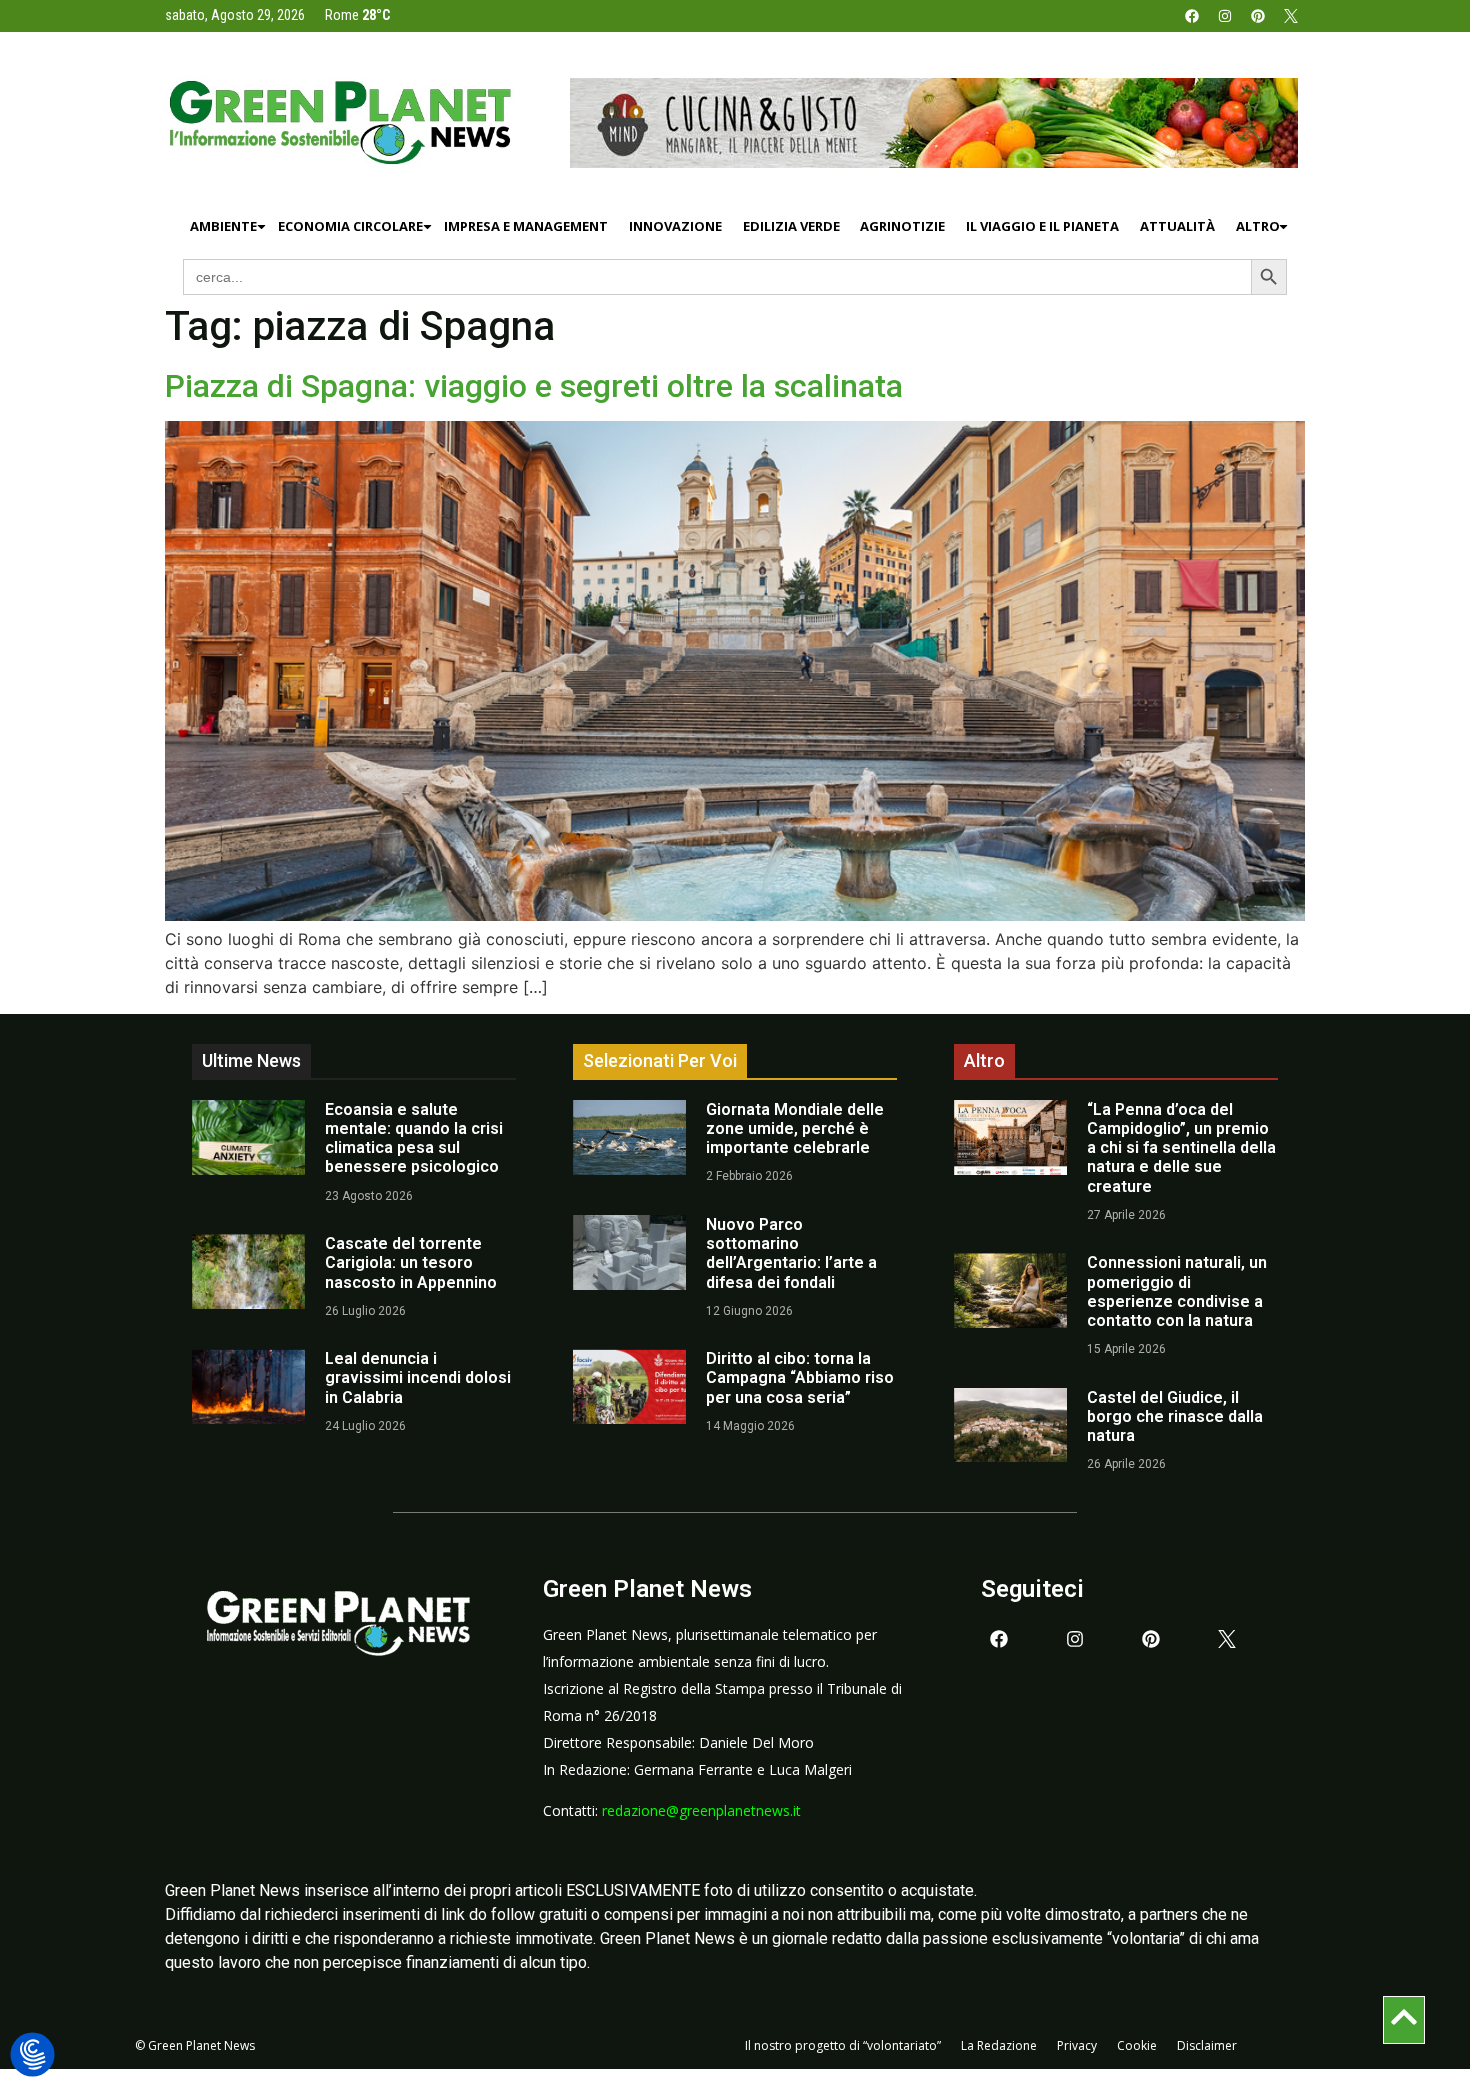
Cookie (1137, 2045)
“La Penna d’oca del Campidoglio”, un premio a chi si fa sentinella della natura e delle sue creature (1181, 1148)
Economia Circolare (350, 226)
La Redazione (999, 2045)
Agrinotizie (902, 226)
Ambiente (223, 226)
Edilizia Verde (791, 226)
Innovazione (675, 226)
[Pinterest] (1258, 16)
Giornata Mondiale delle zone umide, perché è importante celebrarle (795, 1128)
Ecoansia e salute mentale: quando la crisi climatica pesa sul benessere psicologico (414, 1138)
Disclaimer (1207, 2045)
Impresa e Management (526, 226)
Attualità (1177, 226)
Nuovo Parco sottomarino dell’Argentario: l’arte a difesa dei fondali (791, 1253)
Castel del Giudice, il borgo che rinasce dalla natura (1175, 1416)
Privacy (1077, 2045)
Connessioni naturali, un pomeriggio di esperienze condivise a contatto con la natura (1177, 1291)
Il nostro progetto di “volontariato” (843, 2045)
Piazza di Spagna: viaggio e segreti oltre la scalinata (534, 386)
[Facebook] (1192, 16)
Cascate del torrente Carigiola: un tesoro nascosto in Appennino (411, 1262)
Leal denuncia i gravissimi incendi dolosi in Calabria (418, 1377)
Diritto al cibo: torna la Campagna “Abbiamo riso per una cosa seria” (800, 1377)
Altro (1258, 226)
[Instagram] (1225, 16)
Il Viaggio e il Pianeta (1042, 226)
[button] (32, 2055)
